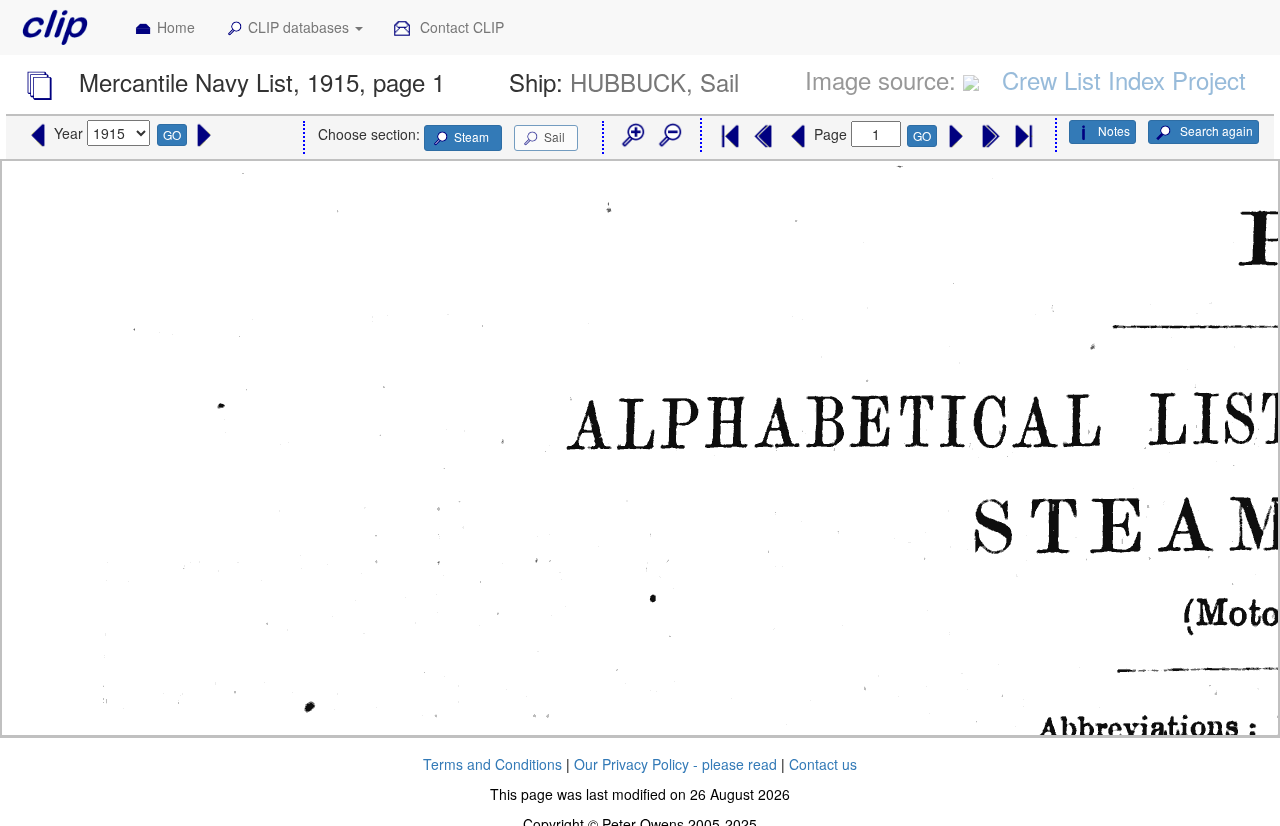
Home (176, 27)
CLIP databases (300, 27)
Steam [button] (471, 136)
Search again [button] (1215, 130)
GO (172, 134)
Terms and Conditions (492, 764)
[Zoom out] (669, 136)
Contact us (823, 764)
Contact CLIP (460, 27)
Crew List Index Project (1124, 79)
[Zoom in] (632, 136)
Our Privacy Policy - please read (675, 764)
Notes (1114, 130)
